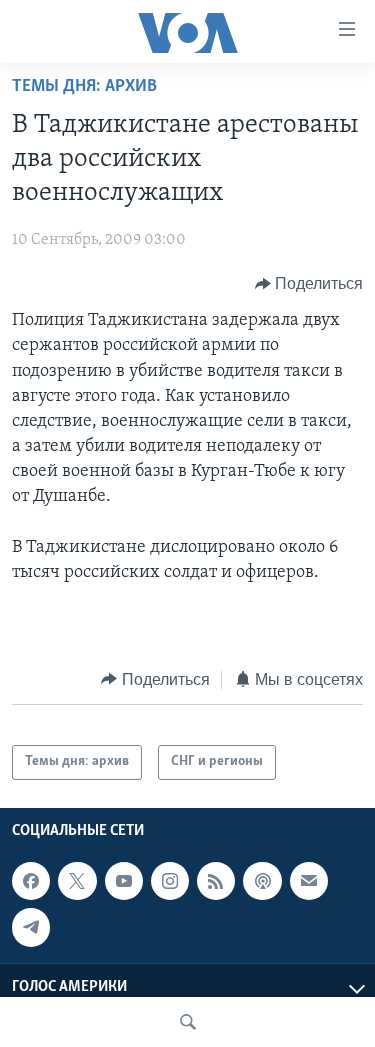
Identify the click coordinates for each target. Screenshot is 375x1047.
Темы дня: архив (84, 87)
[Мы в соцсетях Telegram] (31, 927)
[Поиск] (188, 1022)
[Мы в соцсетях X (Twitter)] (77, 881)
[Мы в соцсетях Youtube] (124, 881)
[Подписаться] (309, 881)
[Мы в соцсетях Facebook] (31, 881)
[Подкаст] (262, 881)
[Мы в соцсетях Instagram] (170, 881)
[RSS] (216, 881)
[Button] (309, 284)
